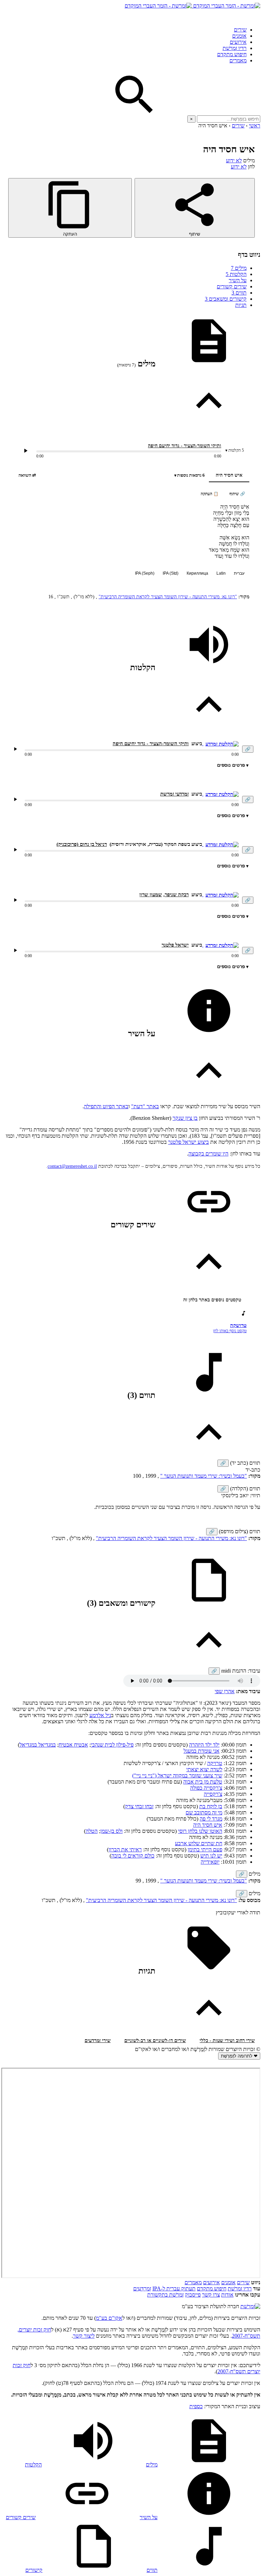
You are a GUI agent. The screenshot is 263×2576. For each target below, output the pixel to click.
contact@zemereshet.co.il (72, 1166)
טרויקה (215, 1763)
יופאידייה (210, 1862)
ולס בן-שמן (111, 1831)
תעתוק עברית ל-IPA (174, 2289)
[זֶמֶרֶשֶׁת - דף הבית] (250, 2306)
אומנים (239, 36)
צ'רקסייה (213, 1794)
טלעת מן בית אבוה (203, 1782)
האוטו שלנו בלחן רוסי (200, 1831)
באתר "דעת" (145, 1106)
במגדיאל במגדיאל (38, 1745)
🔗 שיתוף (237, 494)
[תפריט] (254, 15)
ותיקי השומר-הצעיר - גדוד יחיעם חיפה (185, 446)
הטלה (92, 1831)
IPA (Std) (171, 573)
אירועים (238, 42)
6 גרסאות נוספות (191, 475)
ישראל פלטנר (175, 945)
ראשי (255, 126)
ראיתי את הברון (125, 1849)
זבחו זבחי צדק (139, 1806)
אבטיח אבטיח (73, 1745)
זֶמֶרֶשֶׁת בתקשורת (165, 2295)
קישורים (34, 2570)
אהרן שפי (225, 1691)
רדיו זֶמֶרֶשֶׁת (235, 48)
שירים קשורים (232, 286)
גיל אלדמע (100, 1715)
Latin (221, 573)
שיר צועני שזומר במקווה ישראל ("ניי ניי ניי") (177, 1775)
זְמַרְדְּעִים (142, 2289)
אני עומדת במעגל (202, 1751)
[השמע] (15, 749)
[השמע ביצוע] (26, 451)
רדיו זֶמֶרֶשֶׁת (240, 2289)
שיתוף (195, 234)
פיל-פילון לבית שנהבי (112, 1745)
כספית (196, 2406)
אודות (227, 2295)
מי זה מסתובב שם (204, 1812)
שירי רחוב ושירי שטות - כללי (227, 2041)
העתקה (70, 234)
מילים (239, 268)
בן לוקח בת (211, 1806)
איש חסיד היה (229, 475)
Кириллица (197, 573)
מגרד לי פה (211, 1819)
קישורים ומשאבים (226, 299)
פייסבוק (193, 2295)
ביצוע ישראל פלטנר (189, 1142)
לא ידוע (234, 160)
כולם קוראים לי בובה (133, 1856)
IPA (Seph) (145, 573)
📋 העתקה (210, 494)
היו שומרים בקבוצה (208, 1154)
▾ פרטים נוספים (233, 765)
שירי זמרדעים (98, 2041)
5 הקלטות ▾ (235, 450)
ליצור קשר (84, 2336)
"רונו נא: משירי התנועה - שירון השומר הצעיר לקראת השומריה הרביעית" (168, 597)
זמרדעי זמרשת (174, 794)
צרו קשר (211, 2295)
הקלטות (236, 274)
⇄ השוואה (27, 475)
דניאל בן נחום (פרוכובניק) (82, 844)
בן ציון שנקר (185, 1118)
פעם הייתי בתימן (205, 1849)
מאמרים (238, 60)
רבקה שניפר (177, 895)
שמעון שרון (151, 895)
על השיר (238, 280)
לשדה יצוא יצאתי (204, 1769)
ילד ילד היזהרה (204, 1745)
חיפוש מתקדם (232, 54)
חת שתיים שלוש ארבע (199, 1843)
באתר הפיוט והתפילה (106, 1106)
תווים (239, 293)
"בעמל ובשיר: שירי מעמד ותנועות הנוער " (204, 1476)
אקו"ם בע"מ (109, 2318)
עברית (239, 573)
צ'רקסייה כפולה (206, 1788)
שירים (240, 30)
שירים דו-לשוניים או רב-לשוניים (155, 2041)
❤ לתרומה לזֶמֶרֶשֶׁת (239, 2056)
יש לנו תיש (211, 1856)
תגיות (241, 305)
